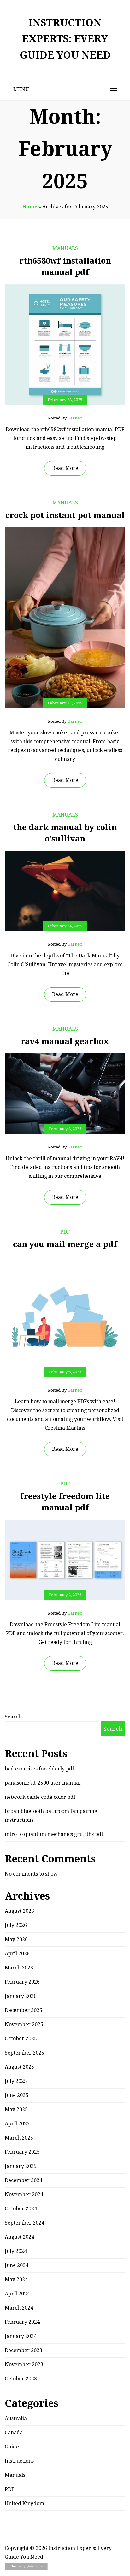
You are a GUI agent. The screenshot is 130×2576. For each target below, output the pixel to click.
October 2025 (21, 2039)
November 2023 (24, 2365)
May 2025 (16, 2109)
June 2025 (17, 2095)
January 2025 (21, 2166)
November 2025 (24, 2024)
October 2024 (21, 2209)
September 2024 (24, 2223)
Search (13, 1717)
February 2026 (22, 1982)
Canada (14, 2433)
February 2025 (22, 2152)
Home (30, 207)
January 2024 (21, 2336)
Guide (12, 2447)
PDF (65, 1232)
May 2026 (16, 1939)
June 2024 (17, 2265)
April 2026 (17, 1954)
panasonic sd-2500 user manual (43, 1783)
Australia (16, 2418)
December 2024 (24, 2180)
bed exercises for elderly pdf (39, 1769)
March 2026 (19, 1968)
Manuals (65, 248)
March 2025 (19, 2138)
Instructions (19, 2461)
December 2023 (24, 2350)
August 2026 (19, 1911)
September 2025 (24, 2053)
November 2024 (24, 2194)
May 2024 (16, 2280)
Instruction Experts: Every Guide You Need (65, 39)
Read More (65, 468)
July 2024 (16, 2251)
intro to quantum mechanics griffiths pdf (54, 1834)
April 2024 (17, 2294)
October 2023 (21, 2379)
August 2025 (19, 2067)
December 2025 (24, 2010)
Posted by (65, 418)
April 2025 (17, 2124)
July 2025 (16, 2081)
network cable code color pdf (40, 1797)
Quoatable (35, 2566)
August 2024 (19, 2237)
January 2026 (21, 1996)
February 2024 (22, 2322)
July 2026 (16, 1925)
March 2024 (19, 2308)
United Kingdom (24, 2503)
